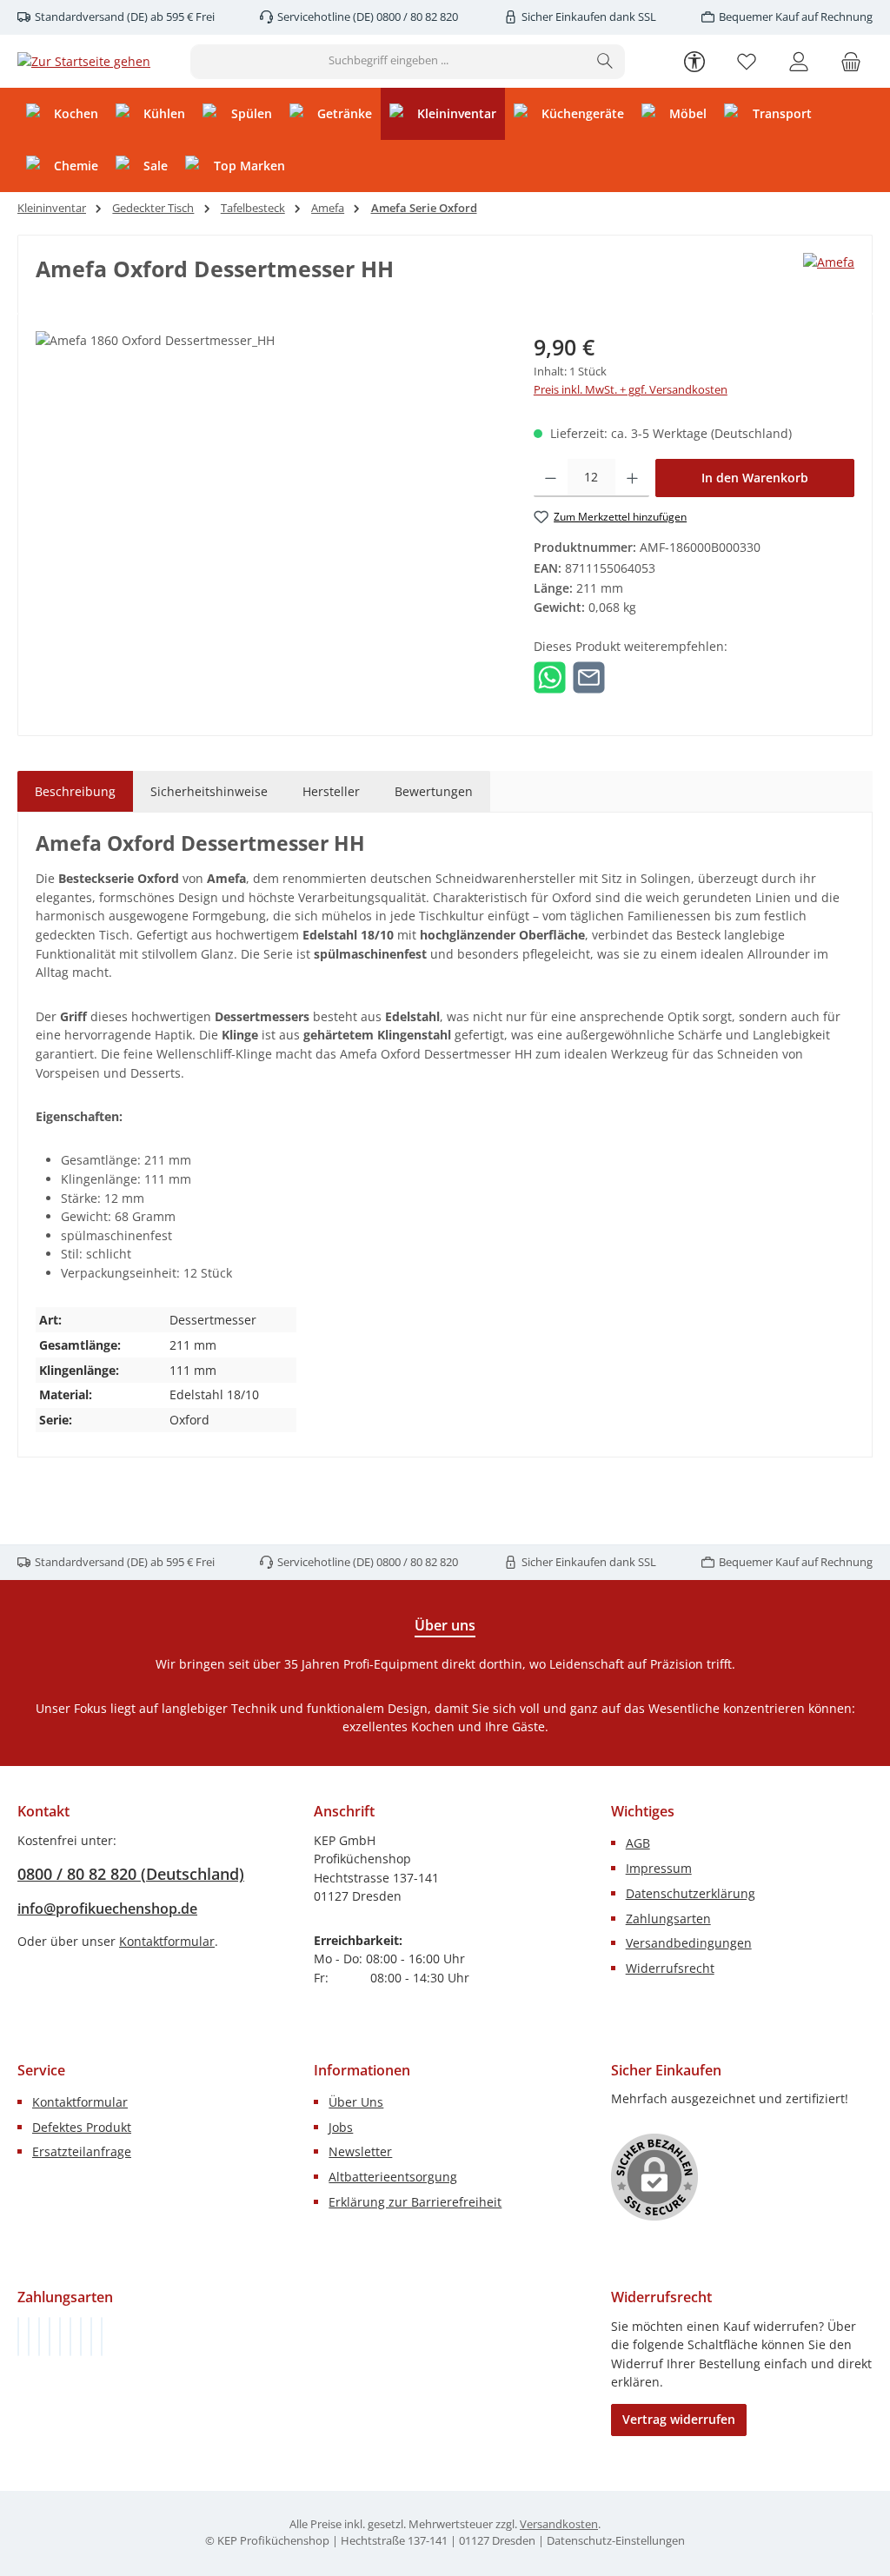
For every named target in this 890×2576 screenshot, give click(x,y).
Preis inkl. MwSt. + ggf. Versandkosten (631, 390)
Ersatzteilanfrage (82, 2151)
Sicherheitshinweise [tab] (209, 791)
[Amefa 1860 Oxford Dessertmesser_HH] (267, 518)
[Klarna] (39, 2337)
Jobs (341, 2127)
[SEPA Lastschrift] (102, 2337)
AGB (638, 1843)
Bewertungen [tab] (434, 791)
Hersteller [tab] (331, 791)
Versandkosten (559, 2524)
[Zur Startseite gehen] (84, 61)
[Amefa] (829, 275)
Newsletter (360, 2151)
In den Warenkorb (755, 478)
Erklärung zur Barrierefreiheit (415, 2202)
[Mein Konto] (799, 61)
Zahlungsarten (668, 1919)
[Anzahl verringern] (551, 478)
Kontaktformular (167, 1941)
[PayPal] (50, 2337)
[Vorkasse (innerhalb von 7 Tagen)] (29, 2337)
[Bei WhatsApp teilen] (550, 676)
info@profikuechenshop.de (107, 1909)
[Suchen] (605, 62)
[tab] (75, 792)
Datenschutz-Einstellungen (616, 2541)
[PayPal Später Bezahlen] (60, 2337)
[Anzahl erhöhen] (632, 478)
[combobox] (389, 62)
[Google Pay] (70, 2337)
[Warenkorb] (851, 61)
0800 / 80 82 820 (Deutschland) (131, 1874)
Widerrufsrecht (670, 1968)
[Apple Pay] (81, 2337)
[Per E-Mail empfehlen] (589, 676)
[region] (267, 518)
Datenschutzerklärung (691, 1893)
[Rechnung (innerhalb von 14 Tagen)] (18, 2337)
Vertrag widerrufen (679, 2419)
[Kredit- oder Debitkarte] (91, 2337)
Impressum (659, 1868)
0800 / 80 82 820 (416, 17)
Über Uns (356, 2102)
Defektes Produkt (82, 2127)
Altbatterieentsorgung (393, 2177)
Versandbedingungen (689, 1943)
